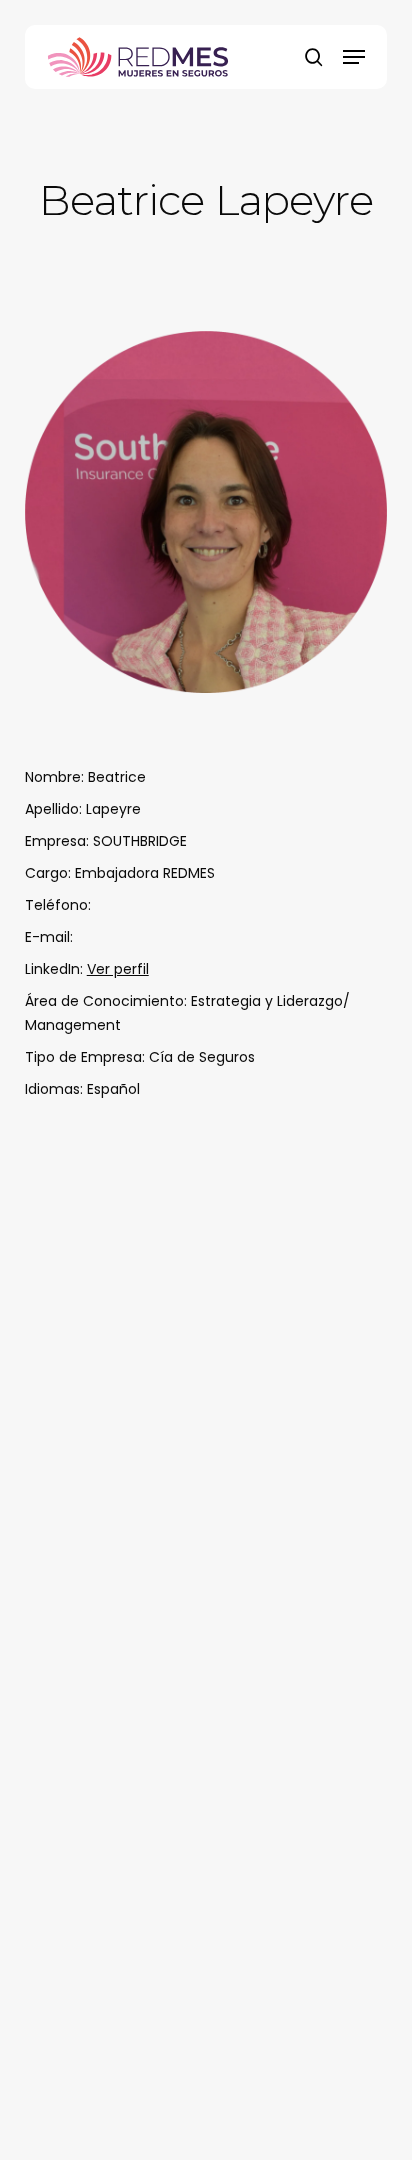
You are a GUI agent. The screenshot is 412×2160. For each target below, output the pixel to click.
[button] (354, 57)
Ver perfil (118, 969)
